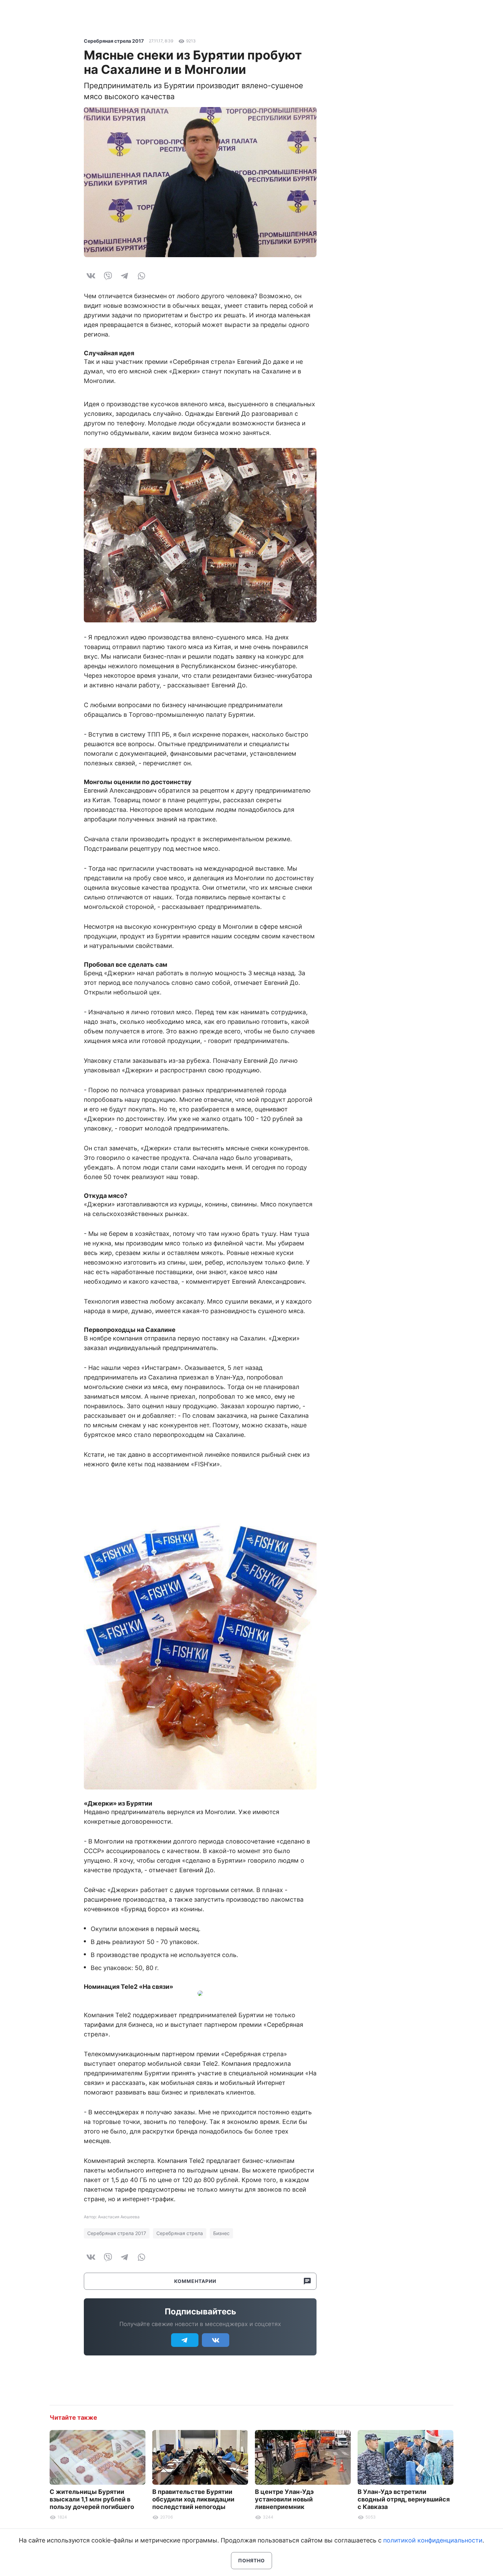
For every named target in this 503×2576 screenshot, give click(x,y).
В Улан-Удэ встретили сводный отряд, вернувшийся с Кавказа (404, 2499)
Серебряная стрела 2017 (114, 41)
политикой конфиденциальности (433, 2540)
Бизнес (221, 2233)
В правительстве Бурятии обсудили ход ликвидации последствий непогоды (193, 2499)
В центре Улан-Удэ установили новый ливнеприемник (284, 2499)
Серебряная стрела (180, 2233)
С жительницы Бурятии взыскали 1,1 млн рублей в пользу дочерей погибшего (92, 2499)
